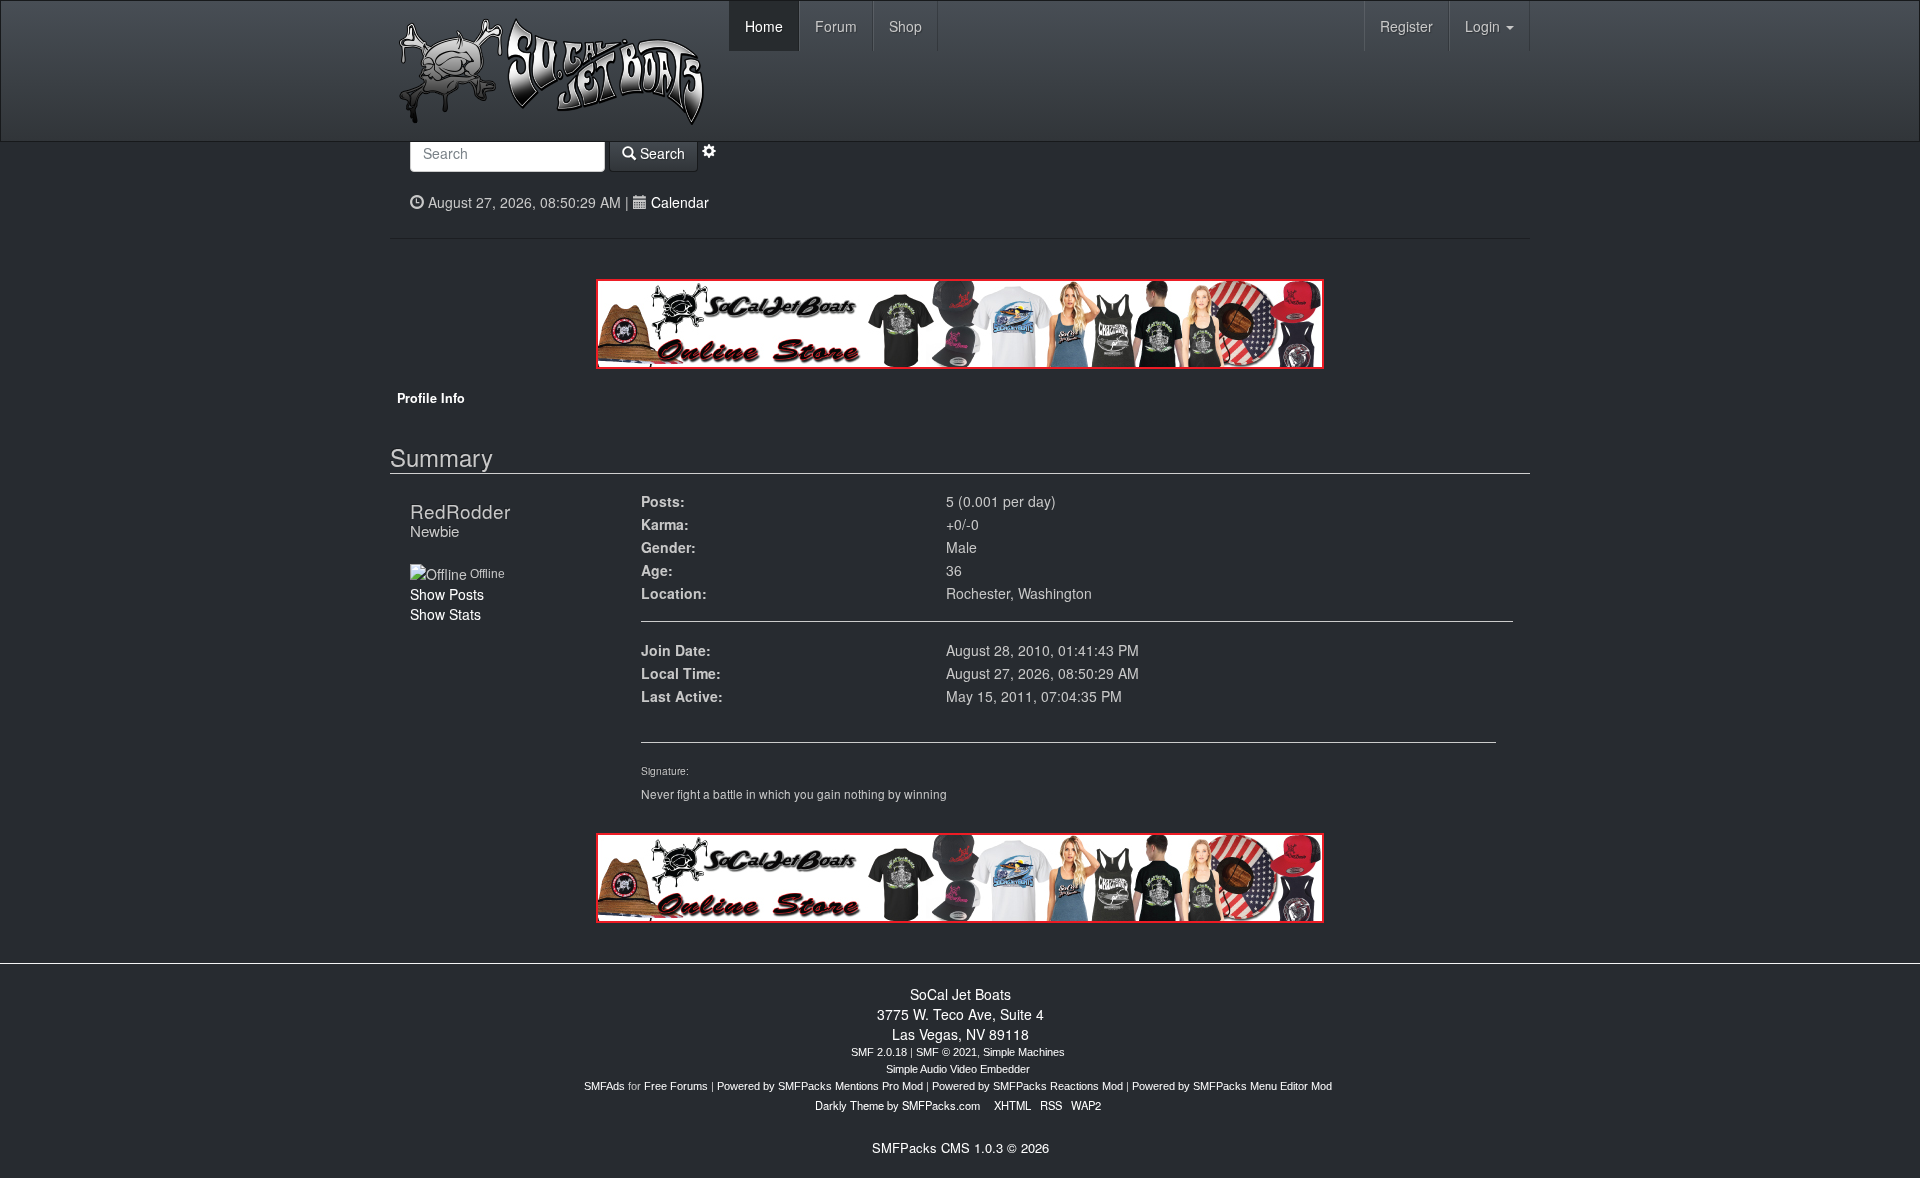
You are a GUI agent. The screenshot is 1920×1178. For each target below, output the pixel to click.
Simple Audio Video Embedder (958, 1069)
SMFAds (604, 1086)
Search (660, 153)
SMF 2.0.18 (879, 1052)
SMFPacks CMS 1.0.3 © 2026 (960, 1147)
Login (1484, 26)
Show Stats (445, 614)
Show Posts (447, 594)
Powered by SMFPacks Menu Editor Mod (1232, 1086)
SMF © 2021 (946, 1052)
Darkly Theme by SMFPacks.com (897, 1105)
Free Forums (676, 1086)
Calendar (680, 202)
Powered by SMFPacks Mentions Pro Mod (820, 1086)
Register (1406, 26)
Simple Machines (1024, 1052)
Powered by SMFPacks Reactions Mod (1027, 1086)
